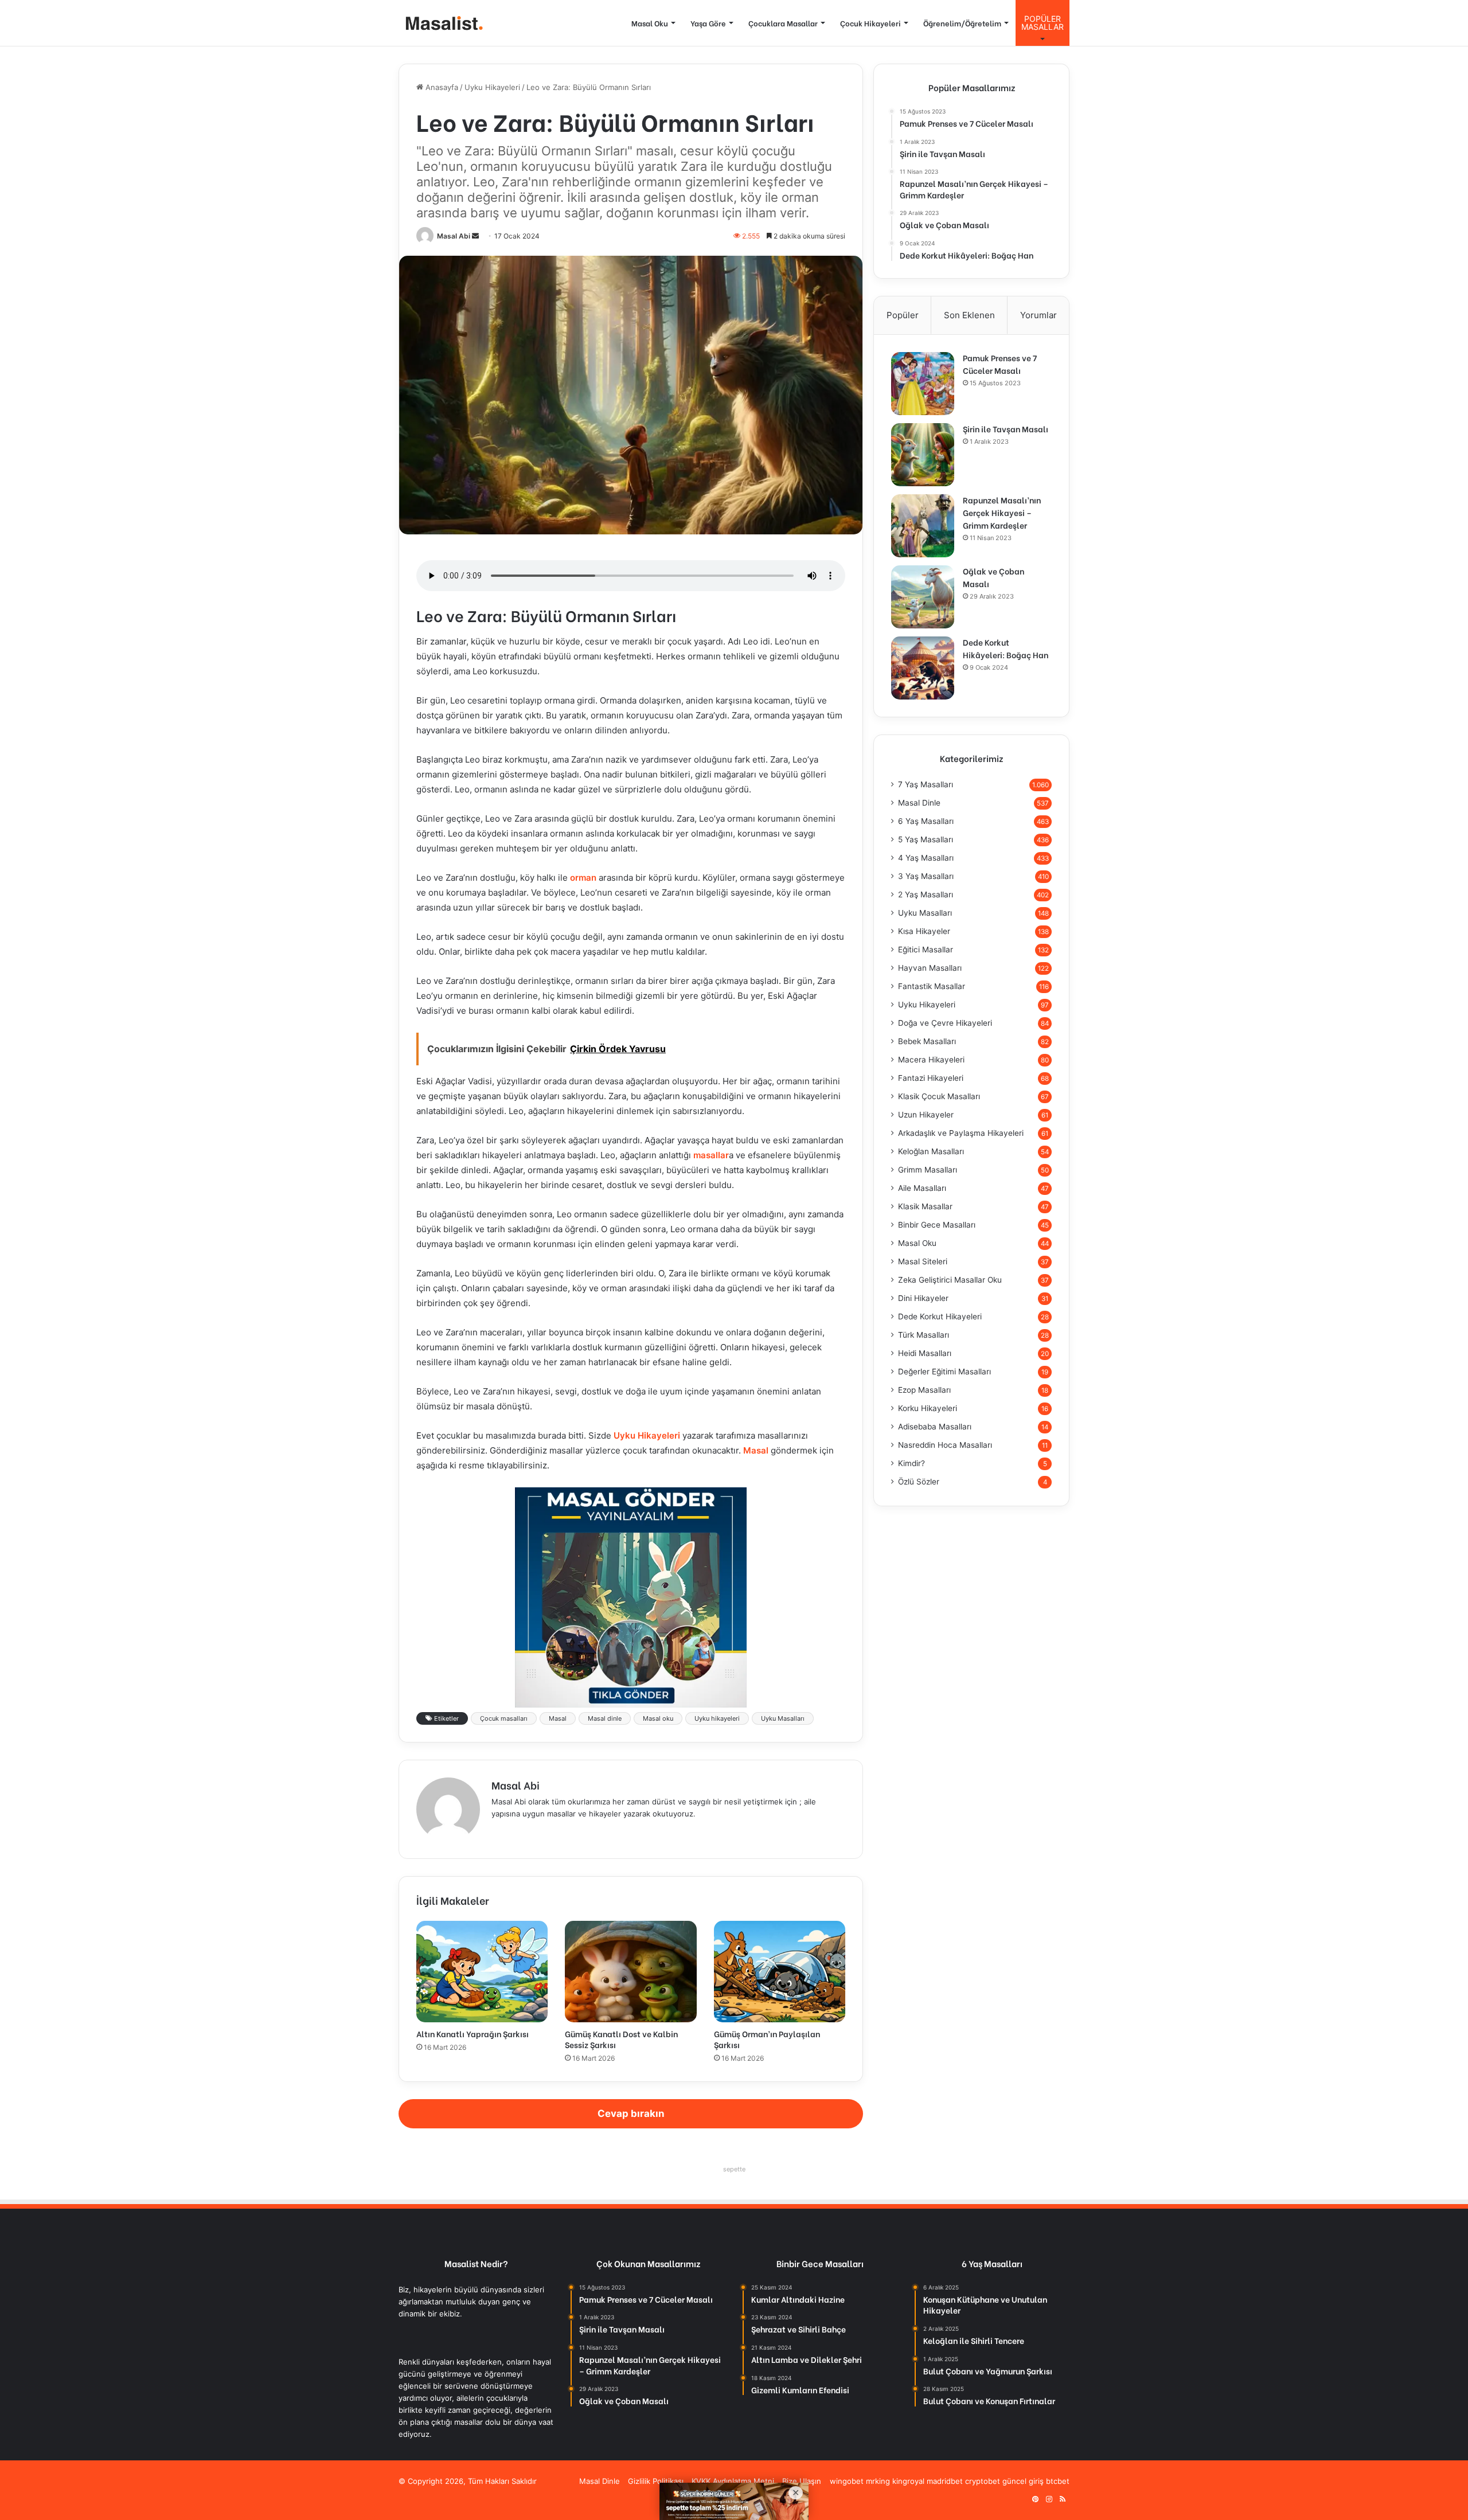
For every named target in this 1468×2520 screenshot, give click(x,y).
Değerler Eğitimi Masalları (944, 1372)
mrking (878, 2481)
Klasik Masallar (925, 1206)
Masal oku (658, 1718)
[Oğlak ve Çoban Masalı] (923, 597)
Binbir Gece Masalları (937, 1225)
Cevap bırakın (631, 2113)
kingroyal (908, 2481)
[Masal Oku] (442, 23)
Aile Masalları (922, 1188)
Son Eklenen (969, 315)
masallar (711, 1155)
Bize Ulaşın (802, 2481)
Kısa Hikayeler (924, 931)
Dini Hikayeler (923, 1298)
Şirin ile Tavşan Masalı (1006, 429)
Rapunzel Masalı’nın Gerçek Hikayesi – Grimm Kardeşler (1002, 512)
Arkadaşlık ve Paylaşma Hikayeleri (961, 1133)
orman (584, 878)
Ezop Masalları (924, 1390)
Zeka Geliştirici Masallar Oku (950, 1280)
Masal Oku (650, 23)
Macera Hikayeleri (931, 1060)
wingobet (847, 2481)
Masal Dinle (919, 803)
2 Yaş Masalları (926, 894)
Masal (756, 1450)
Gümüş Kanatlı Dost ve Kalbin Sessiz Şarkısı (621, 2039)
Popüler (903, 315)
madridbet (945, 2481)
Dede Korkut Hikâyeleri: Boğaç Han (1006, 648)
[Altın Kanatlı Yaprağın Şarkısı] (482, 1971)
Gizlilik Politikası (656, 2481)
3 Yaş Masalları (926, 876)
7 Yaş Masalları (926, 784)
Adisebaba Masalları (935, 1427)
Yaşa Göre (708, 23)
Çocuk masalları (504, 1718)
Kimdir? (911, 1463)
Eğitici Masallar (926, 950)
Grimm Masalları (928, 1170)
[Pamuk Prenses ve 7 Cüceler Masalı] (923, 384)
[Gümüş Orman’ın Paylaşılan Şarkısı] (780, 1971)
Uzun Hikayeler (926, 1115)
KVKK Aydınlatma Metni (733, 2481)
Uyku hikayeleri (717, 1718)
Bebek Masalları (927, 1041)
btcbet (1058, 2481)
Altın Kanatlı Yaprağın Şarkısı (473, 2033)
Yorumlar (1038, 315)
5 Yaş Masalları (926, 839)
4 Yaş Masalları (926, 858)
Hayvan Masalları (930, 968)
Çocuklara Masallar (783, 23)
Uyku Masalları (783, 1718)
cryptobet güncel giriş (1004, 2481)
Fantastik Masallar (932, 986)
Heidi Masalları (925, 1353)
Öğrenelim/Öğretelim (962, 23)
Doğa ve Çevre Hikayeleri (945, 1023)
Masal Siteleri (923, 1261)
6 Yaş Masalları (926, 821)
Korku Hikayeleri (928, 1408)
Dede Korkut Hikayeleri (940, 1316)
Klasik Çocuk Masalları (939, 1096)
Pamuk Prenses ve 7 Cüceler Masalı (1000, 364)
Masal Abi (454, 236)
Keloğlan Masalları (931, 1151)
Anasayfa (441, 87)
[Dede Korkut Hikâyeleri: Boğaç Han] (923, 668)
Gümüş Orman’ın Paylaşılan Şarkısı (767, 2039)
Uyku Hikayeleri (492, 87)
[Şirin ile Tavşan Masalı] (923, 455)
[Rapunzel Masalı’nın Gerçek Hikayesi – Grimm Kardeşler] (923, 526)
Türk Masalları (924, 1335)
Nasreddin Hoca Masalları (945, 1445)
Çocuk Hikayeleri (870, 23)
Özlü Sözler (919, 1482)
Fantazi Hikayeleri (931, 1078)
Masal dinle (605, 1718)
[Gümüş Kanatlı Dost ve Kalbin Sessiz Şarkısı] (630, 1971)
